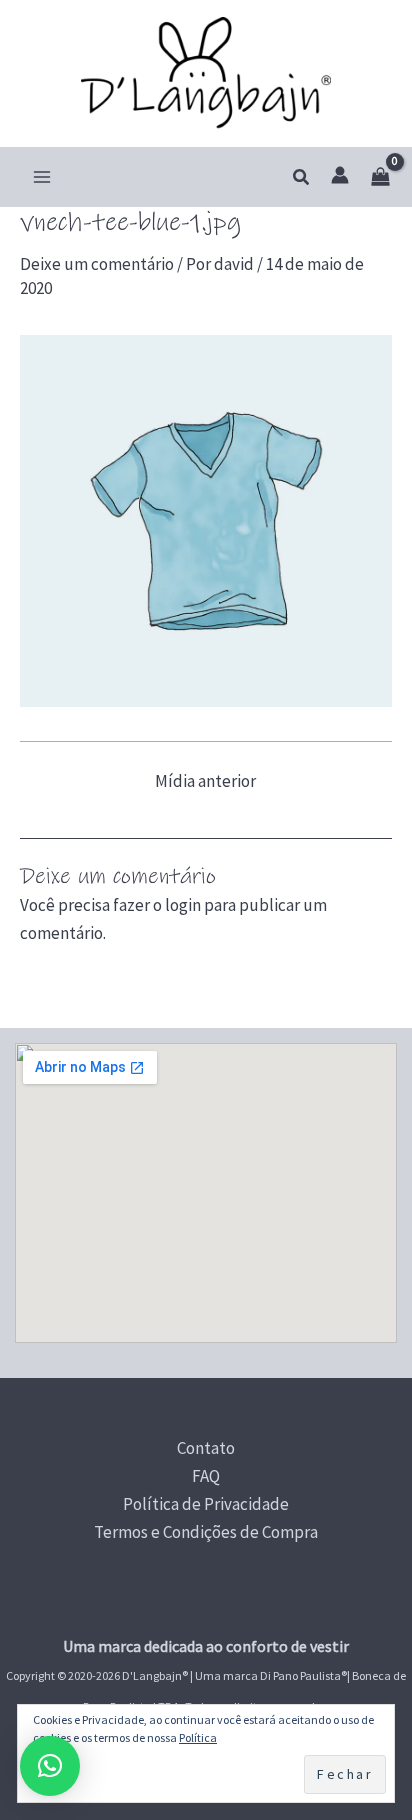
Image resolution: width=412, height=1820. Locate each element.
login (183, 905)
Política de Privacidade (206, 1504)
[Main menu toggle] (42, 177)
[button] (302, 178)
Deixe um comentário (97, 264)
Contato (206, 1448)
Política (198, 1737)
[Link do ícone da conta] (340, 175)
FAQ (206, 1476)
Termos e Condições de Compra (206, 1532)
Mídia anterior (205, 781)
